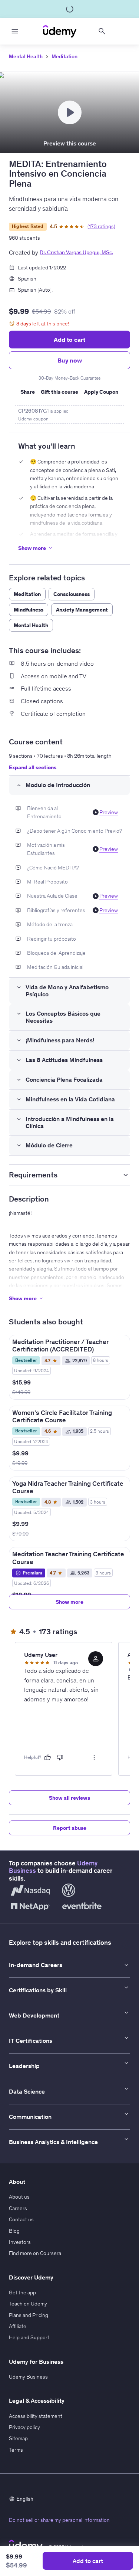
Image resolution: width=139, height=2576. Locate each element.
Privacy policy (24, 2427)
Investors (20, 2242)
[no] (60, 1757)
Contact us (21, 2219)
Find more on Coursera (35, 2253)
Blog (14, 2231)
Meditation (64, 56)
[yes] (47, 1757)
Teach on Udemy (28, 2304)
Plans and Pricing (29, 2315)
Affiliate (18, 2326)
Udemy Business (28, 2377)
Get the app (22, 2292)
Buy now (70, 360)
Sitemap (18, 2438)
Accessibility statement (36, 2416)
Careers (18, 2208)
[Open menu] (15, 31)
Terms (16, 2450)
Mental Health (26, 56)
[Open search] (102, 31)
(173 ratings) (101, 226)
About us (19, 2197)
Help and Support (29, 2337)
